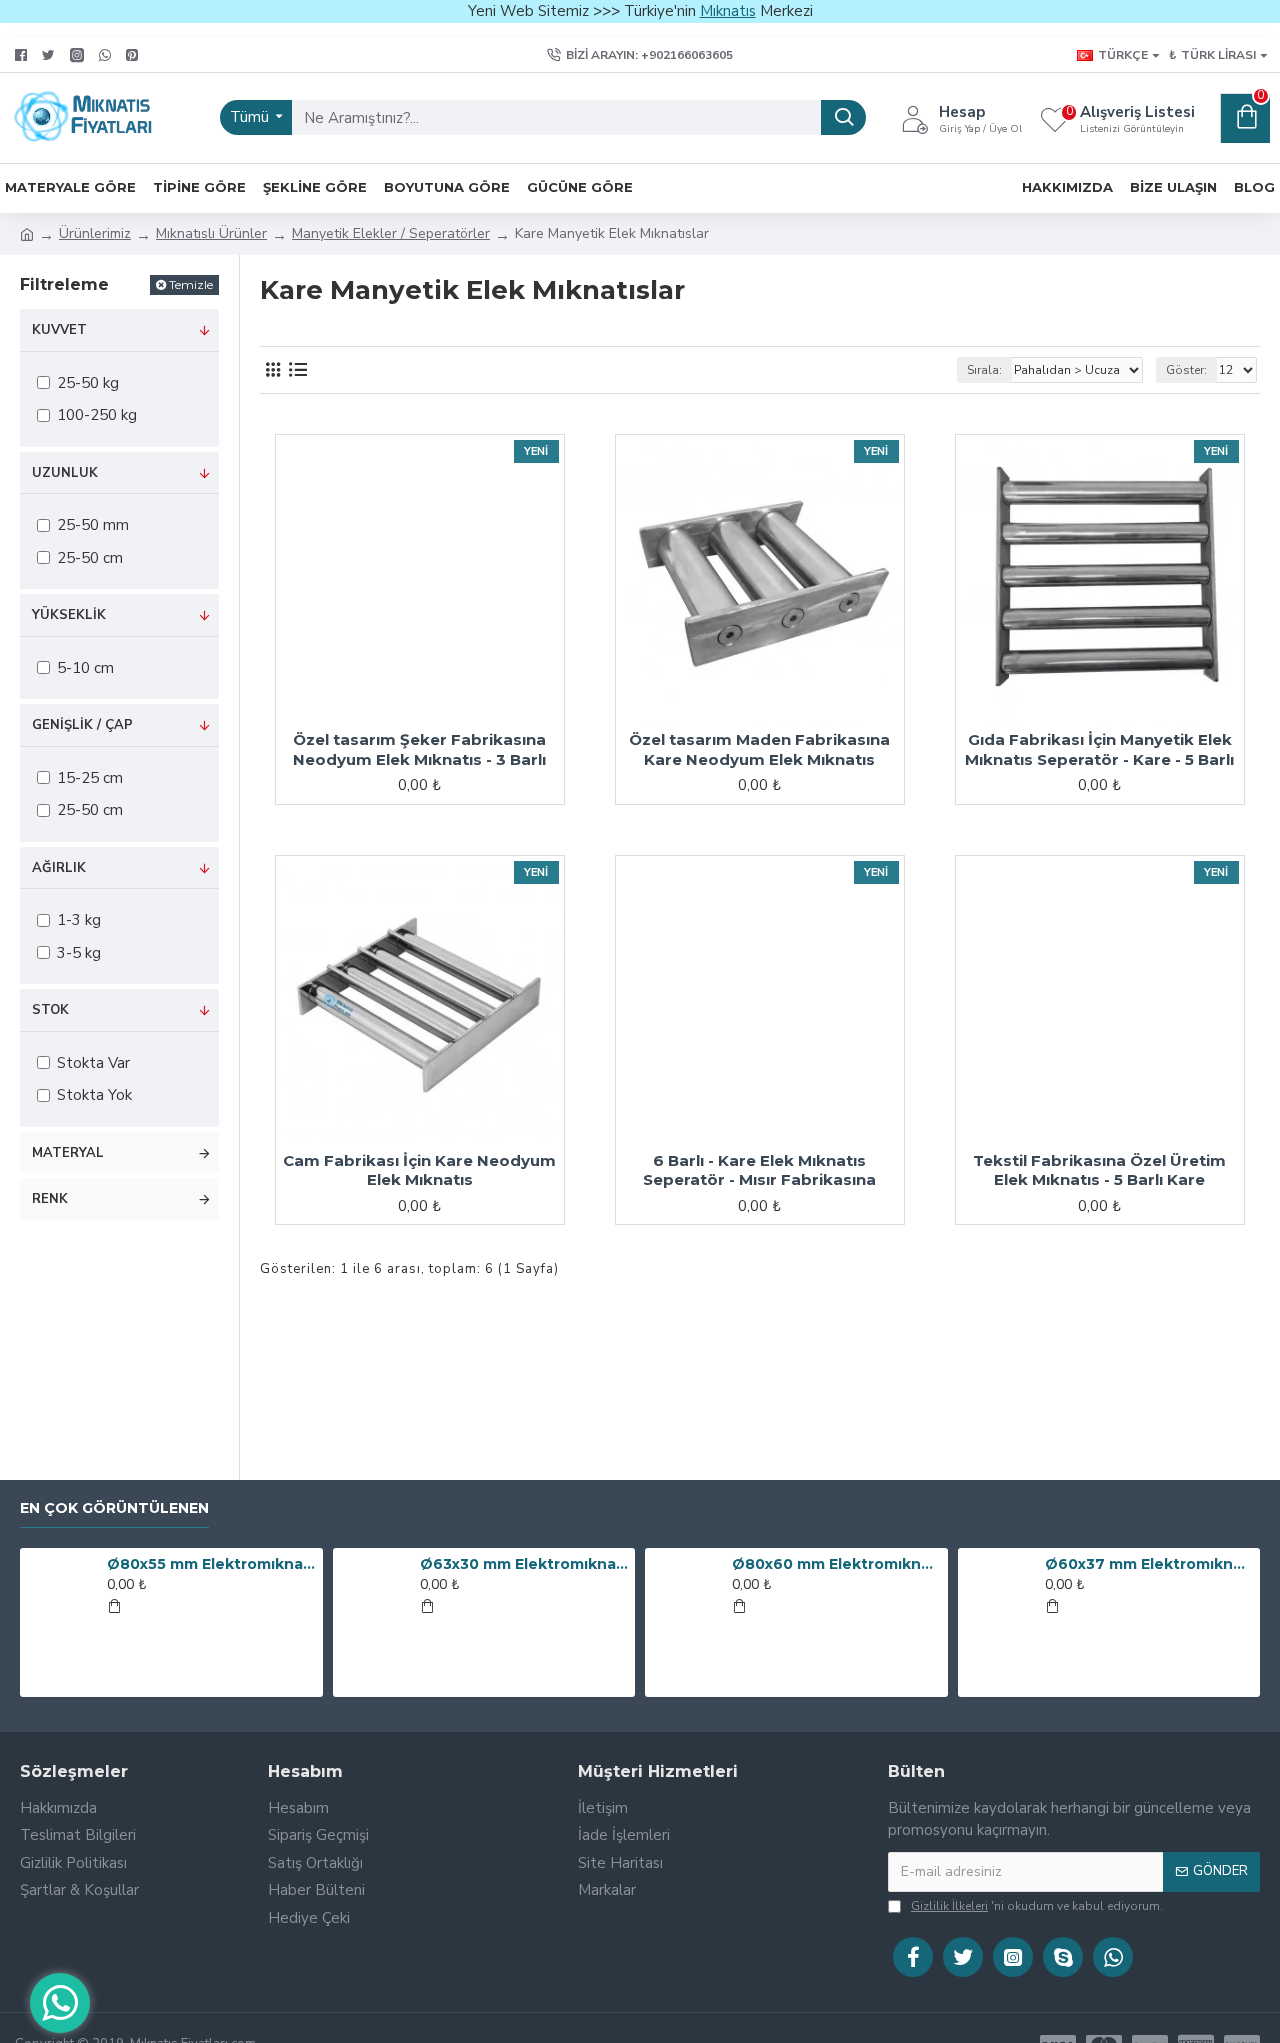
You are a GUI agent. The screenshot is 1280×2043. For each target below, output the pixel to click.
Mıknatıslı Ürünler (211, 233)
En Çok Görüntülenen (114, 1508)
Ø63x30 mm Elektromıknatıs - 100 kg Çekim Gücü (524, 1564)
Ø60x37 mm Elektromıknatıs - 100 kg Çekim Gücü (1149, 1564)
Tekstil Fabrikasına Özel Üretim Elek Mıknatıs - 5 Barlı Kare (1099, 1170)
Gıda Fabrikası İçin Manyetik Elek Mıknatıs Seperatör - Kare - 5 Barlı (1099, 749)
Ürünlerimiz (95, 233)
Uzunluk (65, 473)
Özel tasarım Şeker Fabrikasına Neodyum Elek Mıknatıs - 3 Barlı (419, 749)
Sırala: (984, 370)
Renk (50, 1199)
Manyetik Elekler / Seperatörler (391, 233)
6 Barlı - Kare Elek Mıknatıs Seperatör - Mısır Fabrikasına (759, 1170)
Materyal (68, 1153)
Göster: (1186, 370)
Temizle (191, 284)
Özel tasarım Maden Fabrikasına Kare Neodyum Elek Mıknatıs (759, 749)
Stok (50, 1010)
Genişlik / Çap (82, 725)
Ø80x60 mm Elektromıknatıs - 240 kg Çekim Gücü (836, 1564)
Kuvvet (59, 330)
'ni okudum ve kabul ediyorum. (1037, 1906)
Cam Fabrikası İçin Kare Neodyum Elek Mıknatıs (419, 1170)
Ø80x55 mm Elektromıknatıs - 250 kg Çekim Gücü (211, 1564)
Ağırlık (59, 868)
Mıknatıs (728, 11)
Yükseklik (69, 615)
